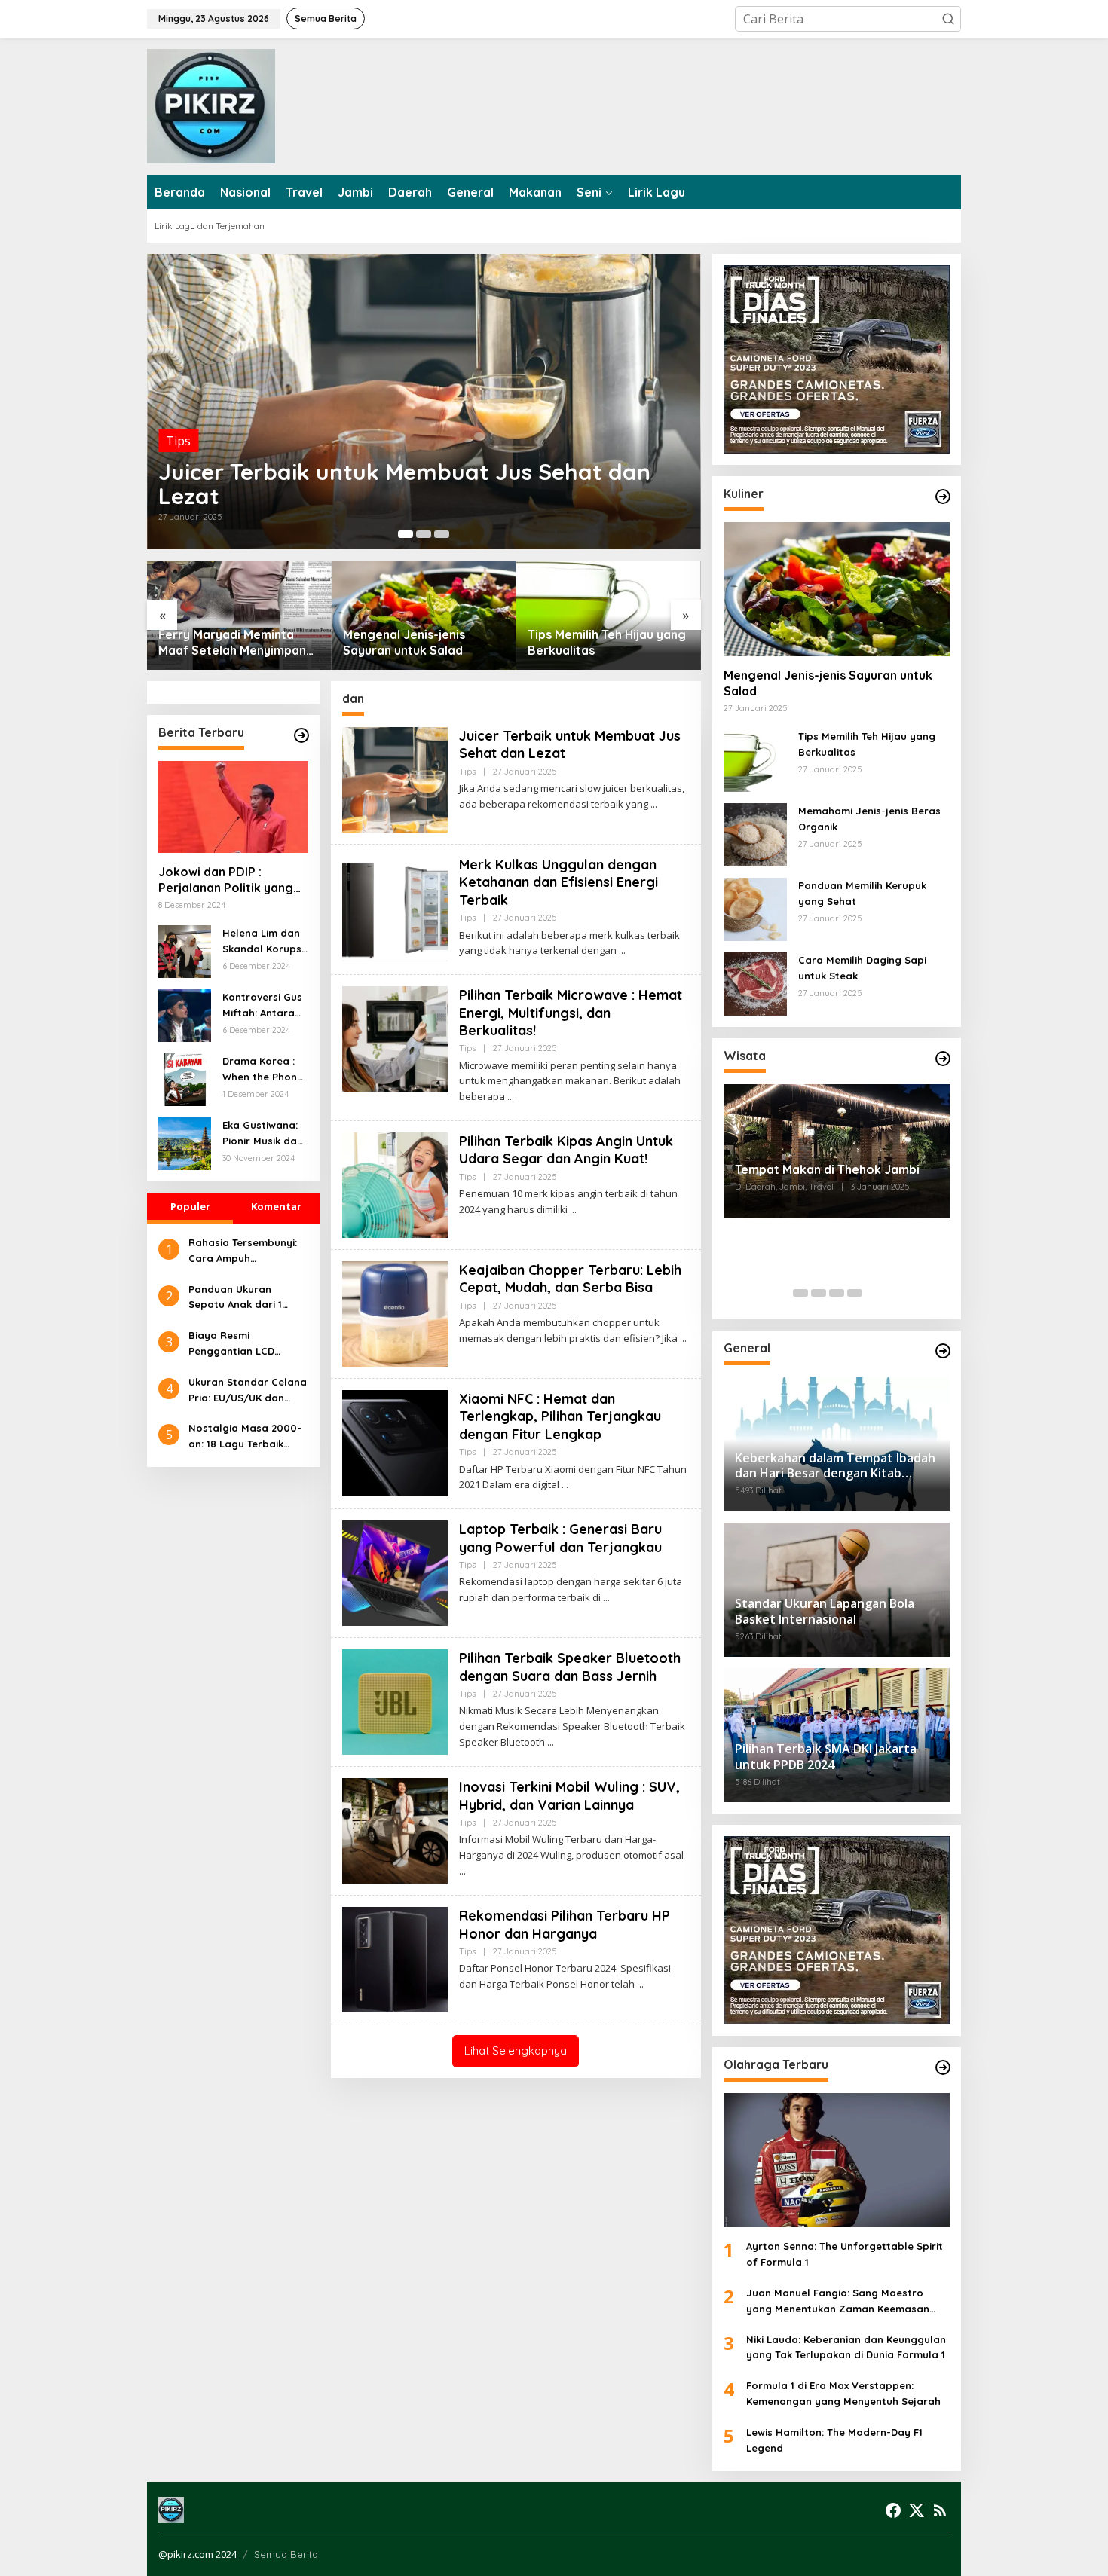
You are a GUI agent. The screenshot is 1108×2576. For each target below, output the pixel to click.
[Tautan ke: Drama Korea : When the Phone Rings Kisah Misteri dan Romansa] (185, 1078)
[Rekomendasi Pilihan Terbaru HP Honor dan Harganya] (640, 1984)
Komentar (276, 1206)
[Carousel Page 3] (442, 534)
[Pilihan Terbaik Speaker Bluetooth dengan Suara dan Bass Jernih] (551, 1742)
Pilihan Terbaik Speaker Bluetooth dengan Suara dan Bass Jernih (570, 1667)
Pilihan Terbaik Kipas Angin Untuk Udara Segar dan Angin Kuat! (566, 1150)
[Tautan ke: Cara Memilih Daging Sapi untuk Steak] (755, 982)
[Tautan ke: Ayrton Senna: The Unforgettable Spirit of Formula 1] (837, 2160)
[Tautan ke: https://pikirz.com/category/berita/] (301, 735)
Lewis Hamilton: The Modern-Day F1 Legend (834, 2440)
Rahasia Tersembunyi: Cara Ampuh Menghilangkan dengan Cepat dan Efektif (247, 1251)
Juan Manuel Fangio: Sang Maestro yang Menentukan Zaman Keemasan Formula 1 (838, 2302)
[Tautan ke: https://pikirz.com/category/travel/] (943, 1059)
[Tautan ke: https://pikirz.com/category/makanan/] (943, 497)
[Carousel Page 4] (855, 1293)
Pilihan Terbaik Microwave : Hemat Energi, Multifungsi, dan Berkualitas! (571, 1013)
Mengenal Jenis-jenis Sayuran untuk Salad (404, 642)
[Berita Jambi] (211, 105)
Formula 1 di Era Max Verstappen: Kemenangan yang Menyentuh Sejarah (843, 2393)
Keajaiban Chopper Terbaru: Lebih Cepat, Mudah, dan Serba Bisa (570, 1279)
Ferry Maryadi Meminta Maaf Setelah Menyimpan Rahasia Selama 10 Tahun (232, 643)
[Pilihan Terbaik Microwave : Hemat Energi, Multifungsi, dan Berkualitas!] (511, 1097)
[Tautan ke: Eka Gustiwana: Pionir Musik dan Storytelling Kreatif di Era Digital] (185, 1142)
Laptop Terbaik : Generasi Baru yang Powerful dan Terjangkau (560, 1538)
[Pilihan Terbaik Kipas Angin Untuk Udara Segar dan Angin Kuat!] (573, 1210)
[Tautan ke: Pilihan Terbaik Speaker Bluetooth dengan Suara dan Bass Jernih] (395, 1701)
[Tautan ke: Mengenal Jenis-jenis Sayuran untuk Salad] (424, 615)
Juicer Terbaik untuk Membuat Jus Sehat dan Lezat (404, 484)
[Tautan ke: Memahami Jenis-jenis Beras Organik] (755, 833)
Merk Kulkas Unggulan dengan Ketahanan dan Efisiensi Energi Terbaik (559, 882)
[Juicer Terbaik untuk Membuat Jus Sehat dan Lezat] (654, 804)
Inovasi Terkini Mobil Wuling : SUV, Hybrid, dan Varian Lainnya (569, 1795)
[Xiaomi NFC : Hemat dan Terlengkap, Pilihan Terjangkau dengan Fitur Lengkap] (565, 1485)
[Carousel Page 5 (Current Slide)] (873, 1293)
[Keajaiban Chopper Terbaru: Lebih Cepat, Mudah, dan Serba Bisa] (683, 1338)
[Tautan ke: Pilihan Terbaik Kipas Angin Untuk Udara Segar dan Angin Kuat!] (395, 1184)
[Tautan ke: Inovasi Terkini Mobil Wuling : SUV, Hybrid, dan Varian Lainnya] (395, 1829)
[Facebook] (893, 2510)
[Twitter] (917, 2510)
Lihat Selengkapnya (516, 2050)
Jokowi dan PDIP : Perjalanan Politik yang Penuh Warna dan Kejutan (226, 880)
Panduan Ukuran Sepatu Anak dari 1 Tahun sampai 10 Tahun (247, 1298)
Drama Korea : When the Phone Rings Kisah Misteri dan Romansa (263, 1070)
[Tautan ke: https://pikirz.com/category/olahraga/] (943, 2067)
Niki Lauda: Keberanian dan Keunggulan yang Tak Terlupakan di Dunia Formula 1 (846, 2347)
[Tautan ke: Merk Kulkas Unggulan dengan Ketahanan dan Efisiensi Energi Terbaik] (395, 907)
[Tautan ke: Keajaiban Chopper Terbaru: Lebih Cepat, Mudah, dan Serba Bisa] (395, 1312)
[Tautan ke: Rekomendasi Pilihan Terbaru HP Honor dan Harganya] (395, 1958)
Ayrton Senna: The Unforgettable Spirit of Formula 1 (845, 2254)
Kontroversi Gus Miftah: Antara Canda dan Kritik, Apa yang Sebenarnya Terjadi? (262, 1006)
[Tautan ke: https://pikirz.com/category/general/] (943, 1351)
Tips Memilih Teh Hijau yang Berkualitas (607, 642)
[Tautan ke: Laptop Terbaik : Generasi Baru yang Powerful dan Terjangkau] (395, 1572)
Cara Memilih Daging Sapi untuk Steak (862, 968)
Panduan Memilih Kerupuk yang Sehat (862, 893)
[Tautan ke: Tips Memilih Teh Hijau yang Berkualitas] (609, 615)
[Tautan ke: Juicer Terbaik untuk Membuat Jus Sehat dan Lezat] (424, 402)
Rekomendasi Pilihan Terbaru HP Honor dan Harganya (565, 1924)
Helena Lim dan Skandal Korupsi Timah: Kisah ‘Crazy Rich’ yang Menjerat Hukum (263, 942)
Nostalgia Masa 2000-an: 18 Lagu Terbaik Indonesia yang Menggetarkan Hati (245, 1437)
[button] (948, 19)
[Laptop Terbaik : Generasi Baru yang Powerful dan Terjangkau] (606, 1598)
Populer (190, 1206)
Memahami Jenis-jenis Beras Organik (869, 819)
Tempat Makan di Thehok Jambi (827, 1169)
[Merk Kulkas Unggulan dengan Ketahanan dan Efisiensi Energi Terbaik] (622, 950)
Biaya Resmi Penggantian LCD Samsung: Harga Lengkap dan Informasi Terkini (247, 1344)
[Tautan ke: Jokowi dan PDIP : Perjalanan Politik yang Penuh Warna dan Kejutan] (233, 807)
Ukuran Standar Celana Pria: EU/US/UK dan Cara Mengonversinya (248, 1391)
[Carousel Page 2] (424, 534)
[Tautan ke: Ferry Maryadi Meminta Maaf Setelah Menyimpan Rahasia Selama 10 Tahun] (239, 615)
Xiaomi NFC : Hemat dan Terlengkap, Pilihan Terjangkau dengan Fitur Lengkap (560, 1416)
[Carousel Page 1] (800, 1293)
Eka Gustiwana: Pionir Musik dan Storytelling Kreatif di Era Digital (263, 1134)
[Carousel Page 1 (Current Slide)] (406, 534)
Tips (178, 441)
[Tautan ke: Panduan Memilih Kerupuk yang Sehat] (755, 908)
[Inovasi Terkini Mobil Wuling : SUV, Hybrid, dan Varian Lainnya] (462, 1871)
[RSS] (940, 2510)
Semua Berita (286, 2554)
